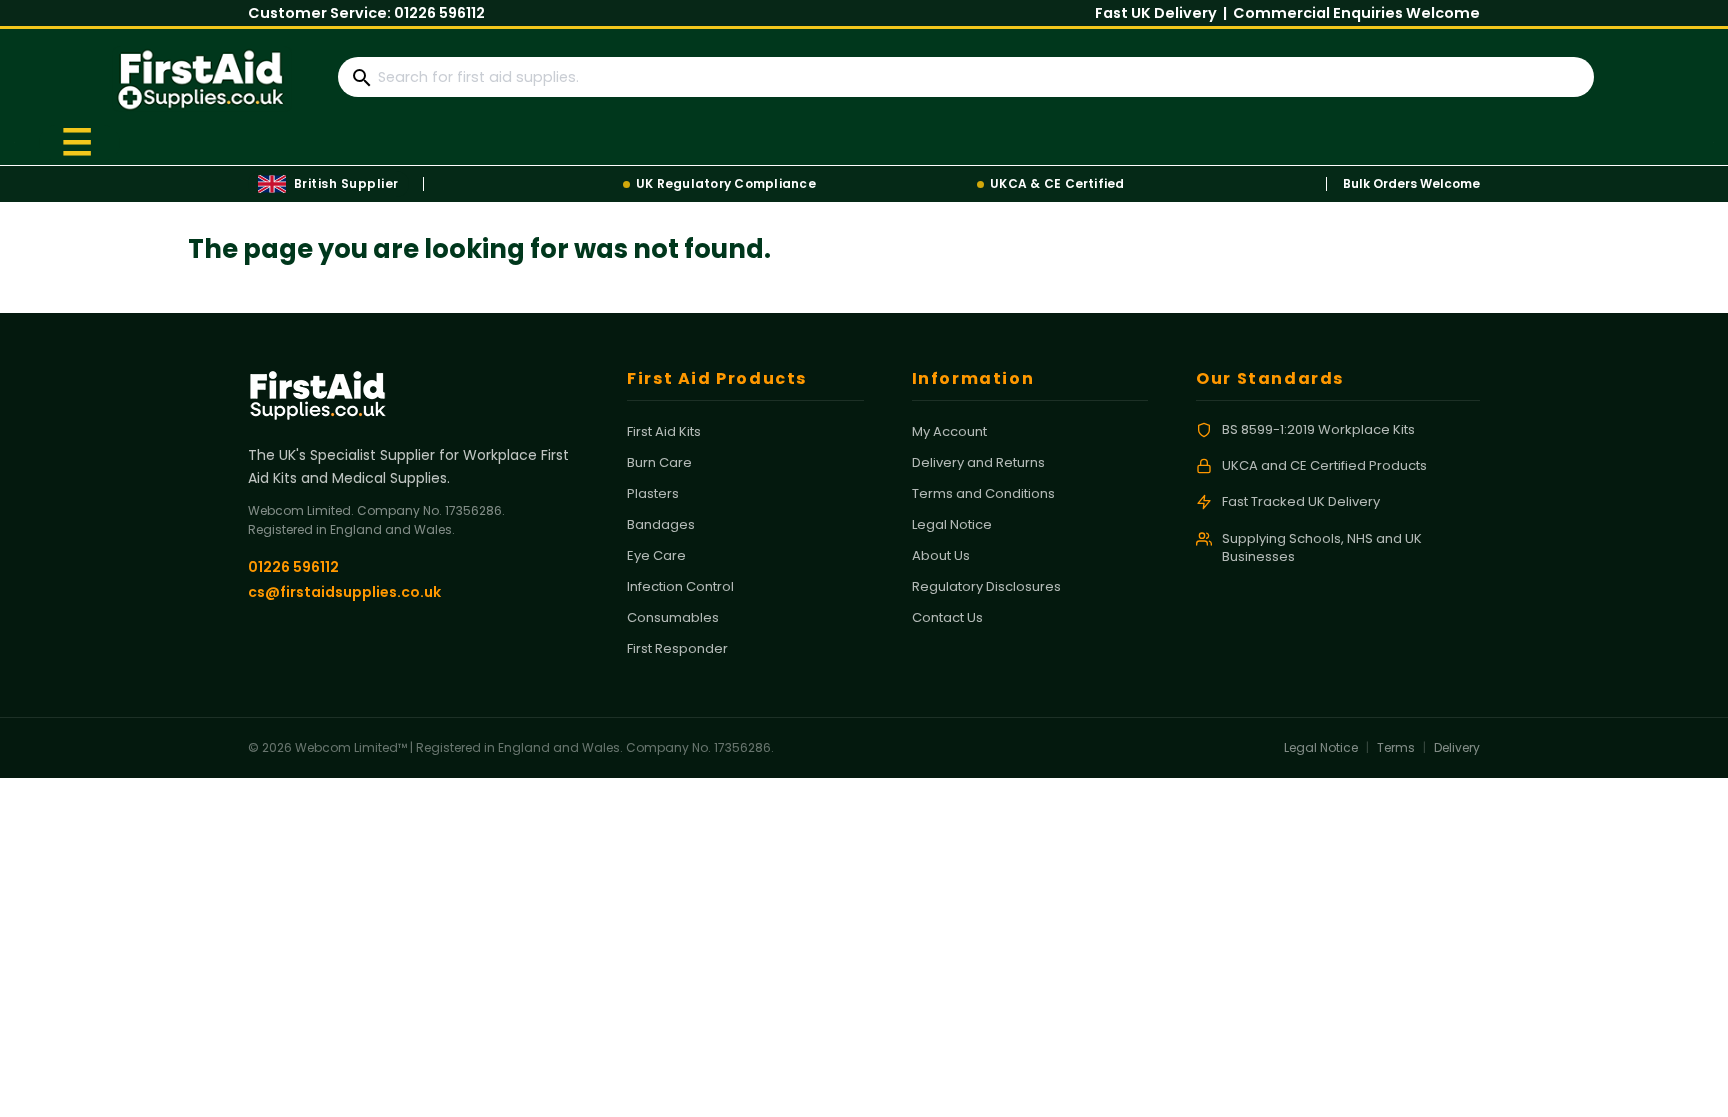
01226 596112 (439, 13)
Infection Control (680, 586)
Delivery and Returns (978, 462)
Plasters (653, 493)
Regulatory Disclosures (986, 586)
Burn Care (659, 462)
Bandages (661, 524)
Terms (1396, 747)
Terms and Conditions (983, 493)
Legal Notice (952, 524)
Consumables (673, 617)
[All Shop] (79, 140)
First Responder (677, 648)
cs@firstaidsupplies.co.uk (344, 592)
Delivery (1457, 747)
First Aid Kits (664, 431)
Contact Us (947, 617)
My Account (949, 431)
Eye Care (656, 555)
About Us (941, 555)
